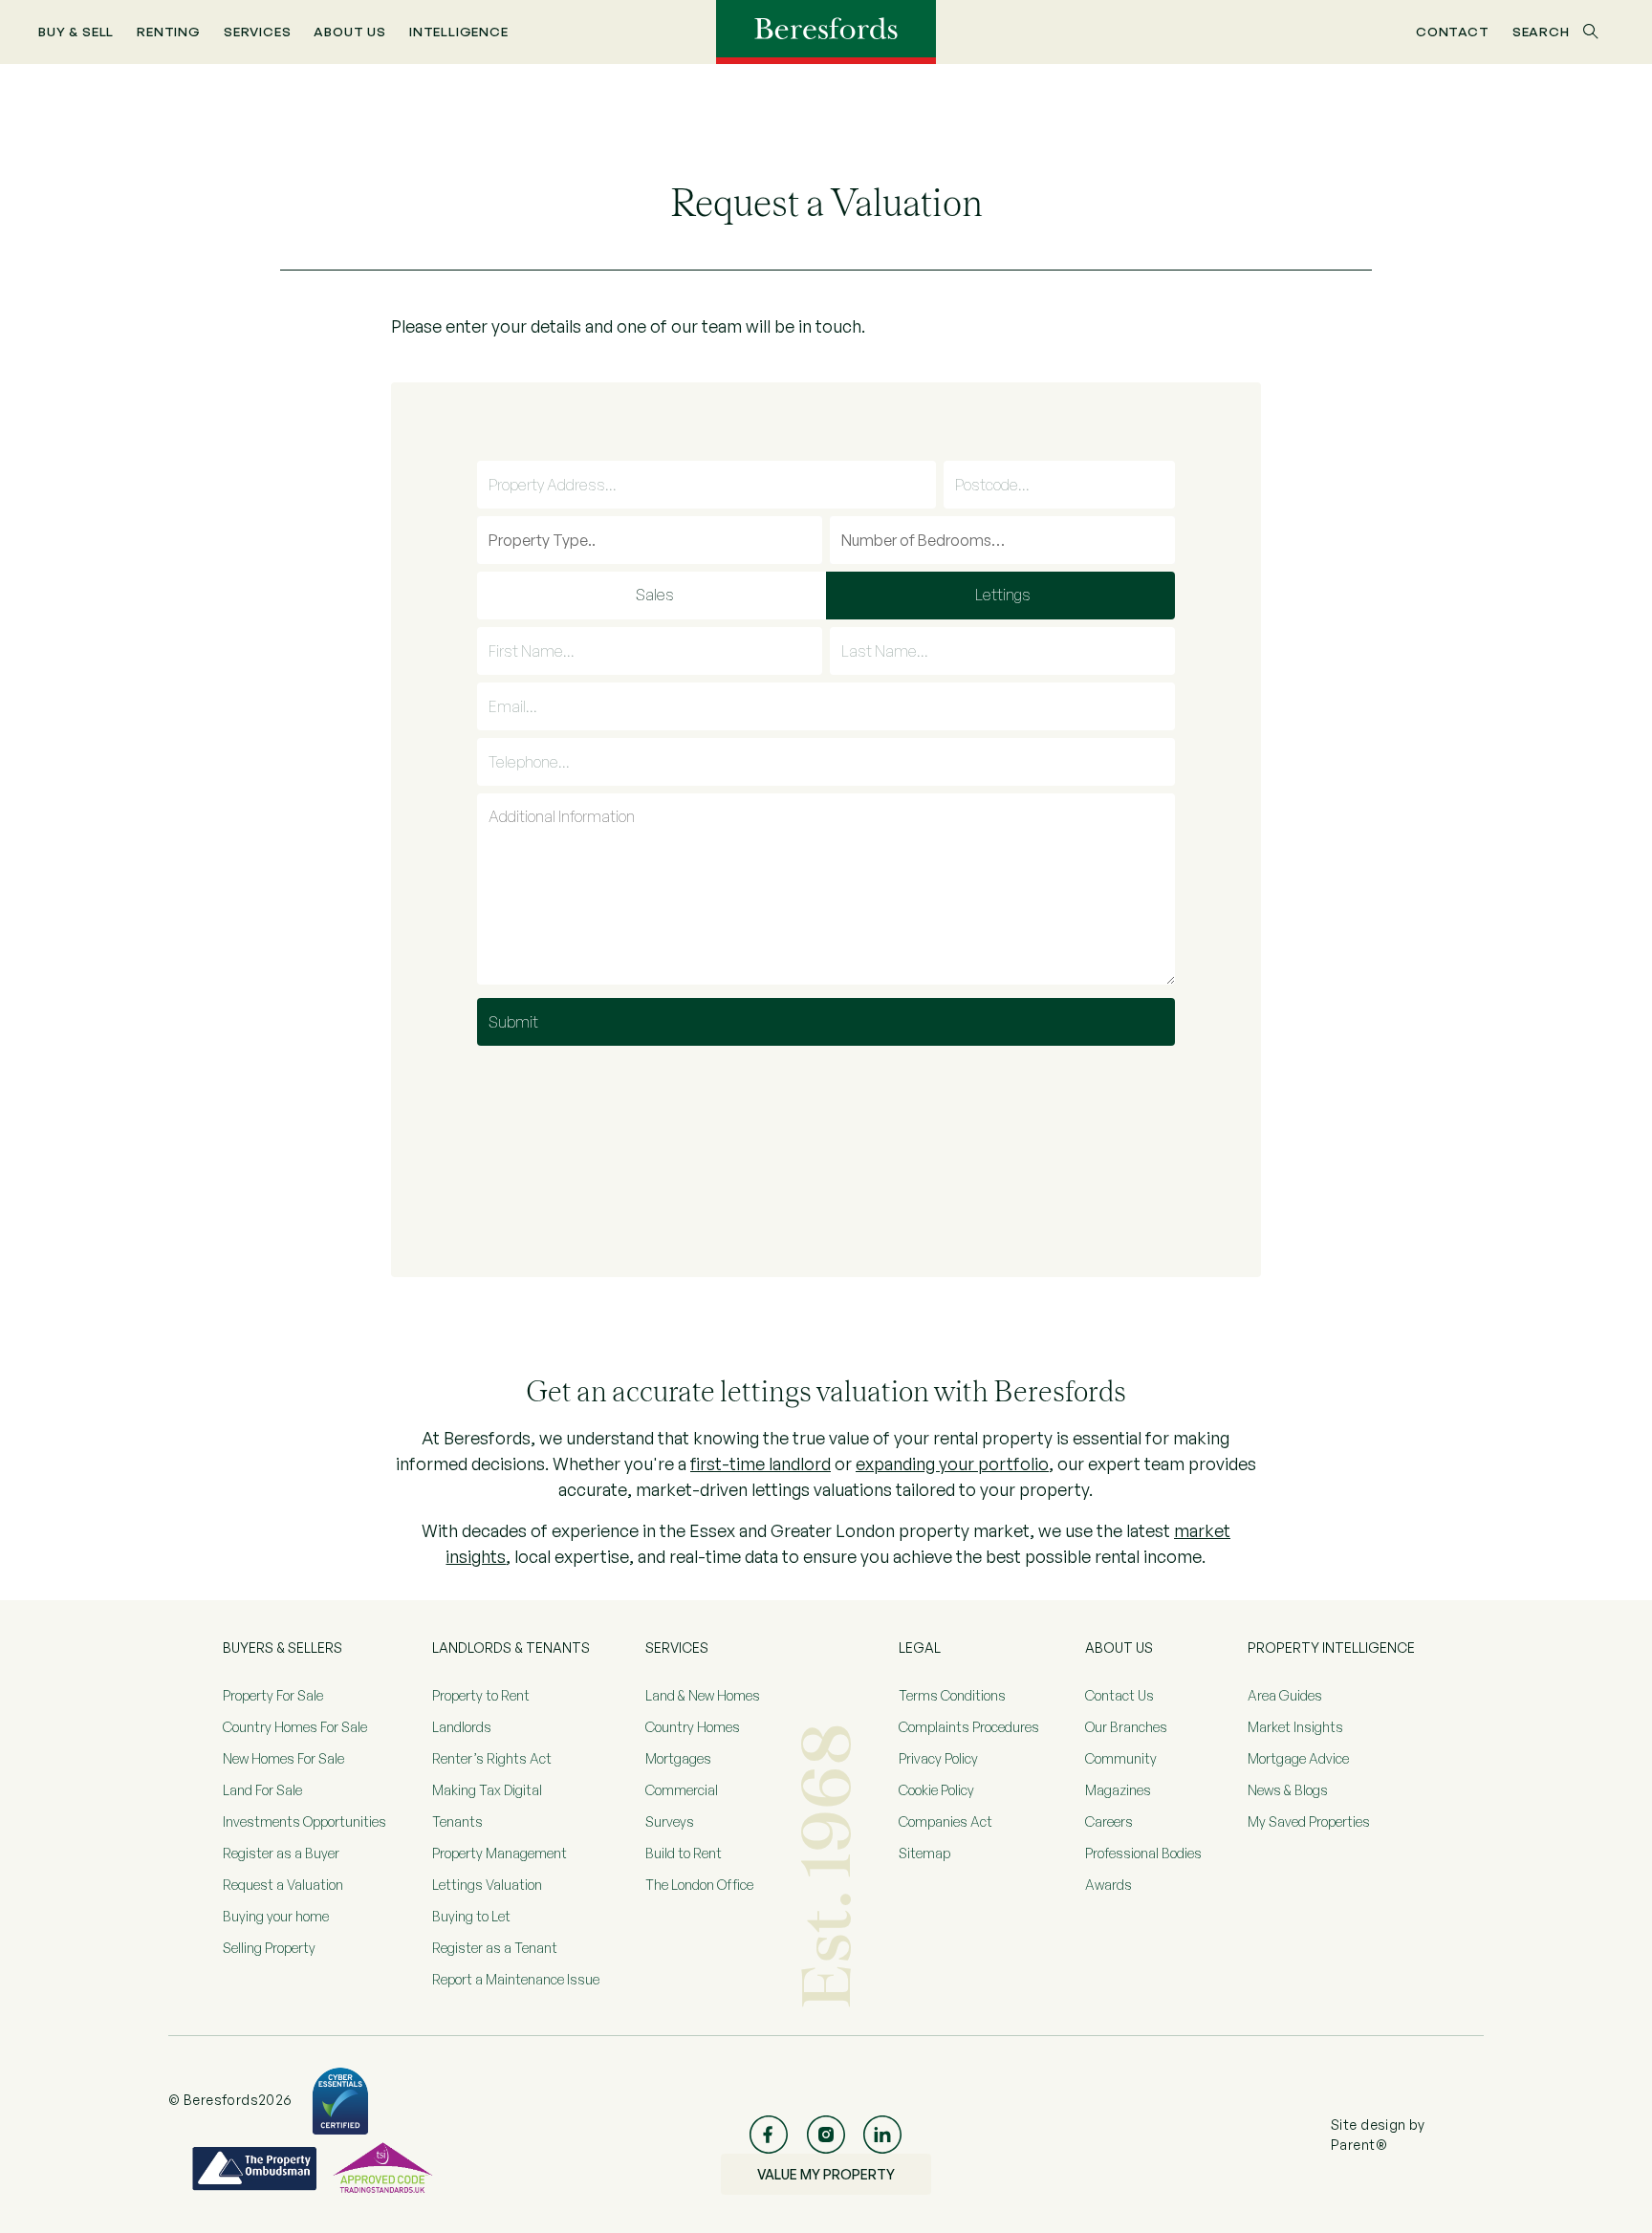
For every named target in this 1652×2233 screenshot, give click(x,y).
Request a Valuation (283, 1885)
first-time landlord (761, 1463)
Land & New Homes (703, 1695)
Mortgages (678, 1758)
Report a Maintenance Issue (516, 1979)
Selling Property (269, 1948)
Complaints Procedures (969, 1727)
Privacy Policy (938, 1758)
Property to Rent (481, 1695)
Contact (1453, 31)
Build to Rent (684, 1853)
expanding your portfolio (952, 1463)
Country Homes (693, 1727)
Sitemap (924, 1853)
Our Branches (1126, 1727)
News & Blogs (1288, 1790)
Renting (169, 31)
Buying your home (276, 1916)
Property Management (500, 1853)
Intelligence (459, 31)
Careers (1109, 1821)
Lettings (1003, 595)
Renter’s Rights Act (492, 1758)
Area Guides (1285, 1695)
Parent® (1359, 2145)
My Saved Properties (1309, 1821)
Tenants (457, 1821)
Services (258, 31)
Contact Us (1119, 1695)
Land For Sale (262, 1790)
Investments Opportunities (304, 1821)
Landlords (462, 1727)
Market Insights (1295, 1727)
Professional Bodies (1143, 1853)
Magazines (1118, 1790)
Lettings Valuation (487, 1885)
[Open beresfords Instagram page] (826, 2135)
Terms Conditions (952, 1695)
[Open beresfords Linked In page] (882, 2135)
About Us (350, 31)
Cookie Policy (936, 1790)
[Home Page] (826, 31)
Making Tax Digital (487, 1790)
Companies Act (946, 1821)
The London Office (699, 1885)
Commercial (682, 1790)
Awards (1109, 1885)
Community (1121, 1758)
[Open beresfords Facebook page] (769, 2135)
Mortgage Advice (1298, 1758)
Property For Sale (273, 1695)
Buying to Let (471, 1916)
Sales (655, 595)
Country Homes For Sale (295, 1727)
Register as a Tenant (495, 1948)
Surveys (670, 1821)
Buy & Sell (76, 31)
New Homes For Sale (283, 1758)
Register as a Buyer (281, 1853)
